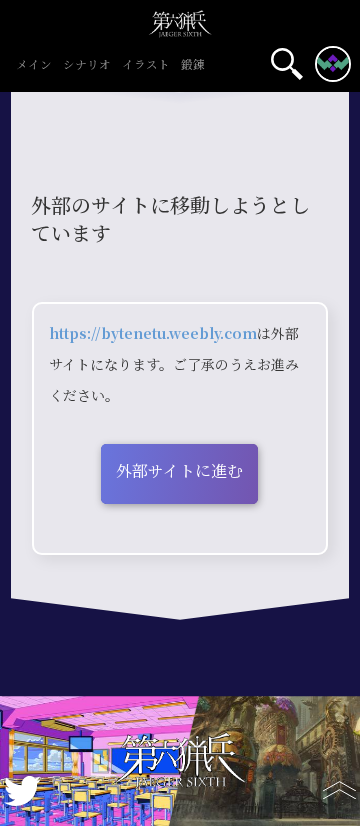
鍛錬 (193, 66)
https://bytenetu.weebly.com (153, 334)
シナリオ (87, 66)
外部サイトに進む (179, 471)
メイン (34, 66)
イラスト (146, 66)
